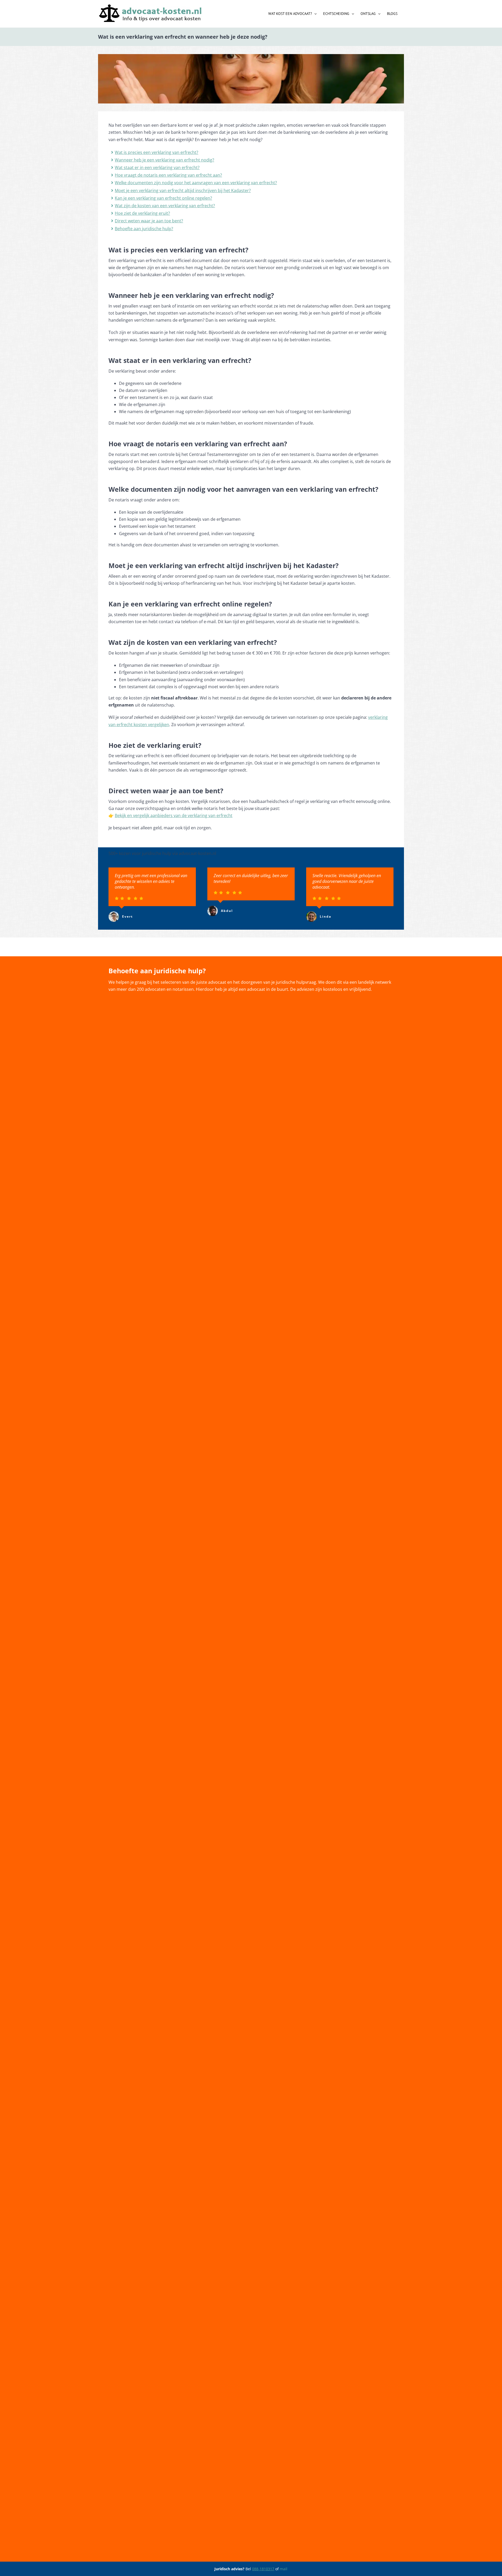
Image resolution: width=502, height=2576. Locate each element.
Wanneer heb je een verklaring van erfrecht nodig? (164, 160)
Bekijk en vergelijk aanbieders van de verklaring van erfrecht (174, 815)
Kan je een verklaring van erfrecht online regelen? (163, 198)
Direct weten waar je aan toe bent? (149, 221)
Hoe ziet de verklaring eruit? (142, 213)
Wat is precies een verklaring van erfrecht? (156, 152)
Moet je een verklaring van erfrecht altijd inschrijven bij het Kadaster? (183, 190)
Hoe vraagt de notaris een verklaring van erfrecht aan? (168, 175)
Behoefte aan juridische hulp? (144, 229)
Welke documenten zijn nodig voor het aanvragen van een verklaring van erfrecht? (196, 183)
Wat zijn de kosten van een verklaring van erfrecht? (165, 206)
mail (284, 2569)
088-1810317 (263, 2569)
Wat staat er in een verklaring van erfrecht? (157, 167)
